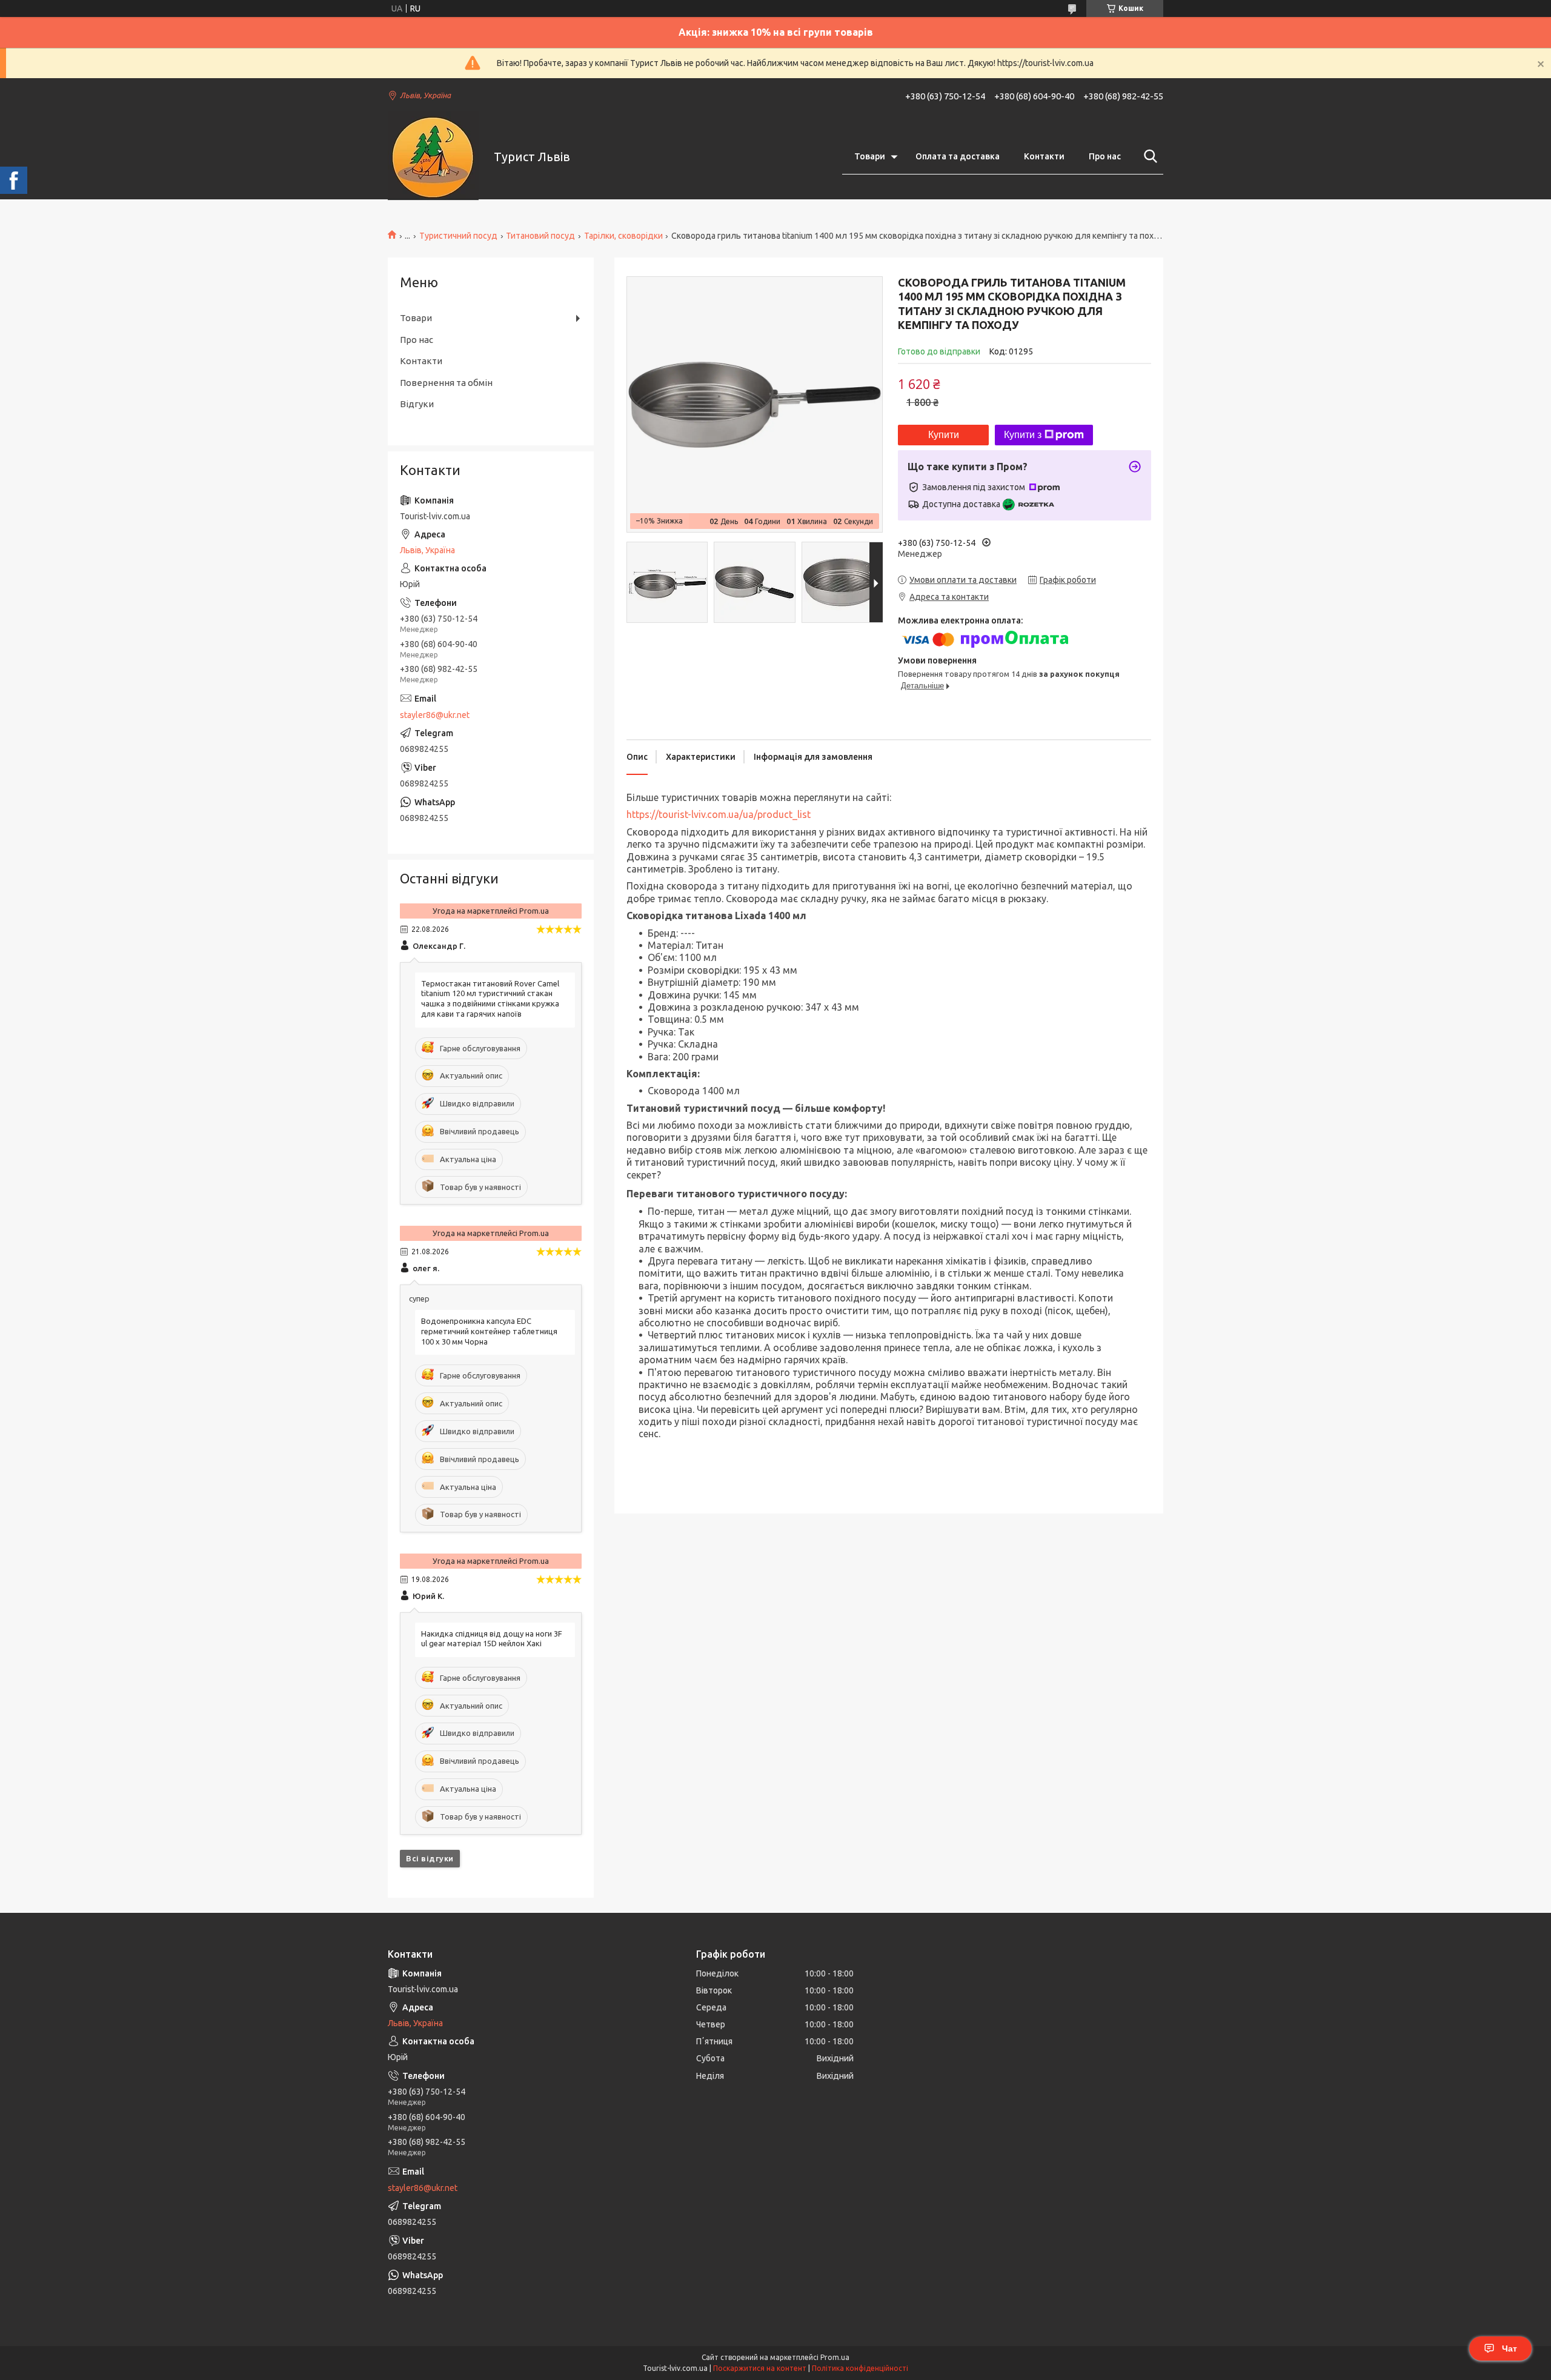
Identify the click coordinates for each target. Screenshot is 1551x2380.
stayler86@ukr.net (435, 715)
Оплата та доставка (958, 156)
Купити (944, 435)
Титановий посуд (540, 236)
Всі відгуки (430, 1858)
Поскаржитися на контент (760, 2368)
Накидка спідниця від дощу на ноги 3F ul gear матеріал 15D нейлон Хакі (492, 1639)
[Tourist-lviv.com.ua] (433, 157)
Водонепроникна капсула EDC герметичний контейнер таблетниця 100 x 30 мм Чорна (489, 1331)
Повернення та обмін (446, 383)
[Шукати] (1148, 156)
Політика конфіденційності (860, 2368)
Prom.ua (835, 2357)
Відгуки (417, 404)
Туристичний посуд (458, 236)
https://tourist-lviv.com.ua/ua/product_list (719, 814)
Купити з (1023, 435)
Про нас (1105, 156)
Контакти (1044, 156)
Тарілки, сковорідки (623, 236)
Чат (1509, 2348)
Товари (870, 156)
